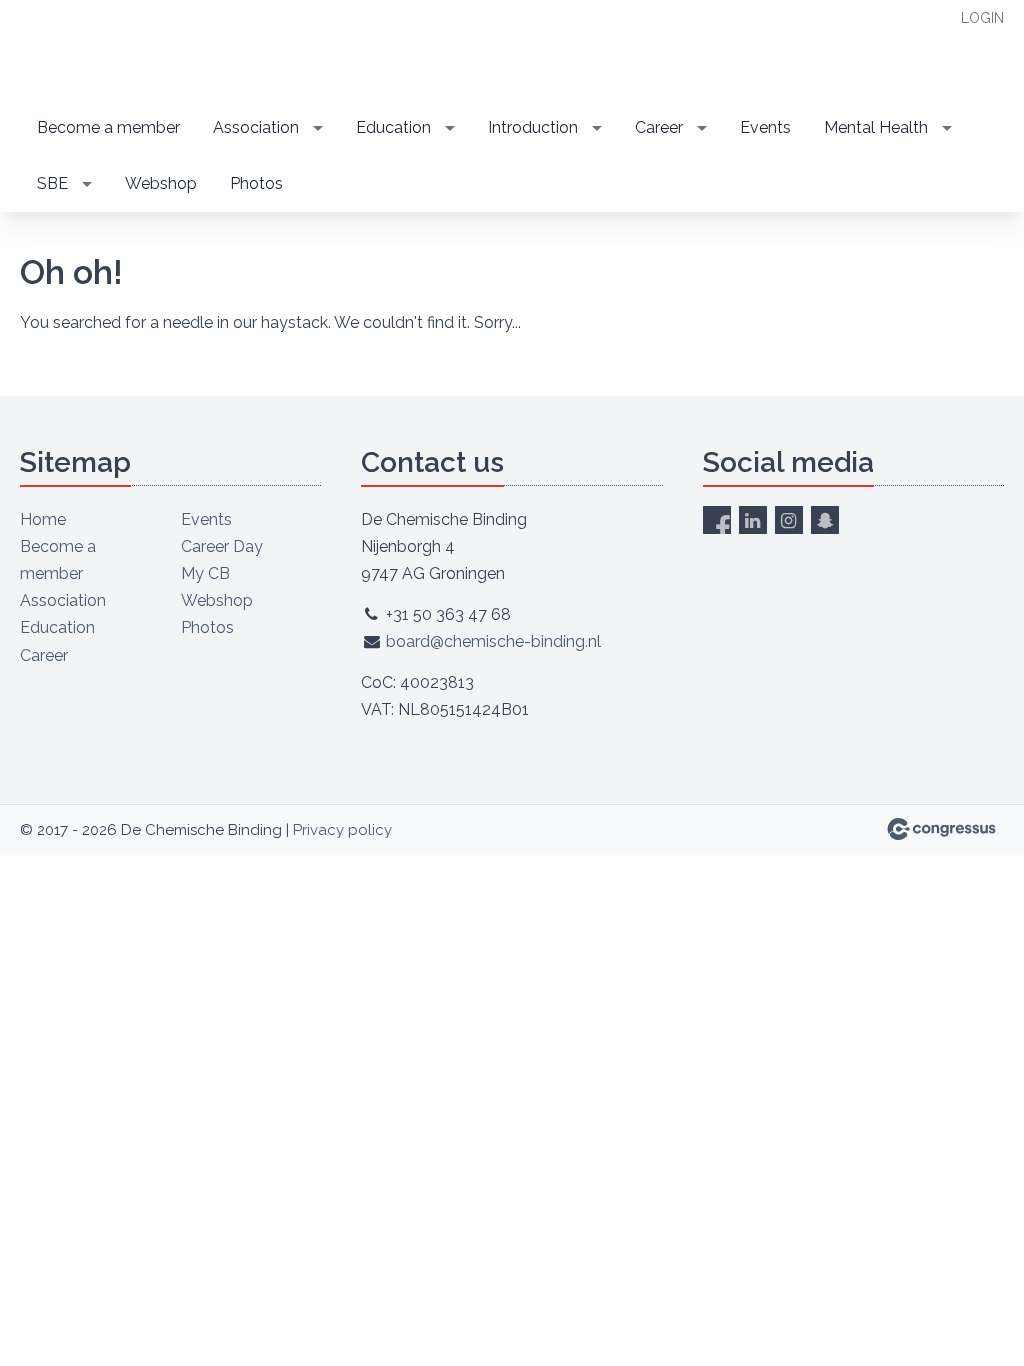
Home (43, 519)
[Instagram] (789, 520)
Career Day (222, 546)
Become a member (108, 127)
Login (982, 18)
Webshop (161, 183)
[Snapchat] (825, 520)
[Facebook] (717, 520)
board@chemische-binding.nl (493, 641)
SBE (52, 183)
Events (765, 127)
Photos (256, 183)
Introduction (533, 127)
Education (393, 127)
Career (659, 127)
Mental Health (876, 127)
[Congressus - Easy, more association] (941, 829)
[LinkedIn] (753, 520)
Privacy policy (342, 830)
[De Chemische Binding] (160, 52)
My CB (205, 573)
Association (256, 127)
